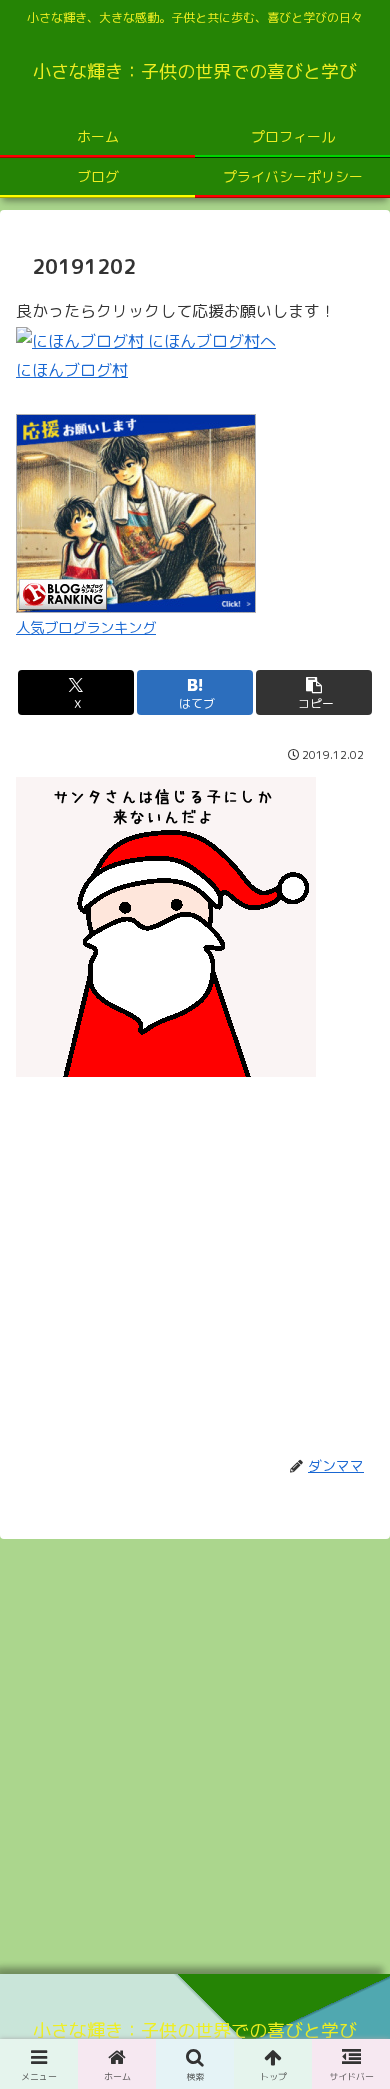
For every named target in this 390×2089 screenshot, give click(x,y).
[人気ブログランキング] (136, 512)
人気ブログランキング (86, 628)
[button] (314, 692)
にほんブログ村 (72, 370)
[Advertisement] (195, 1255)
